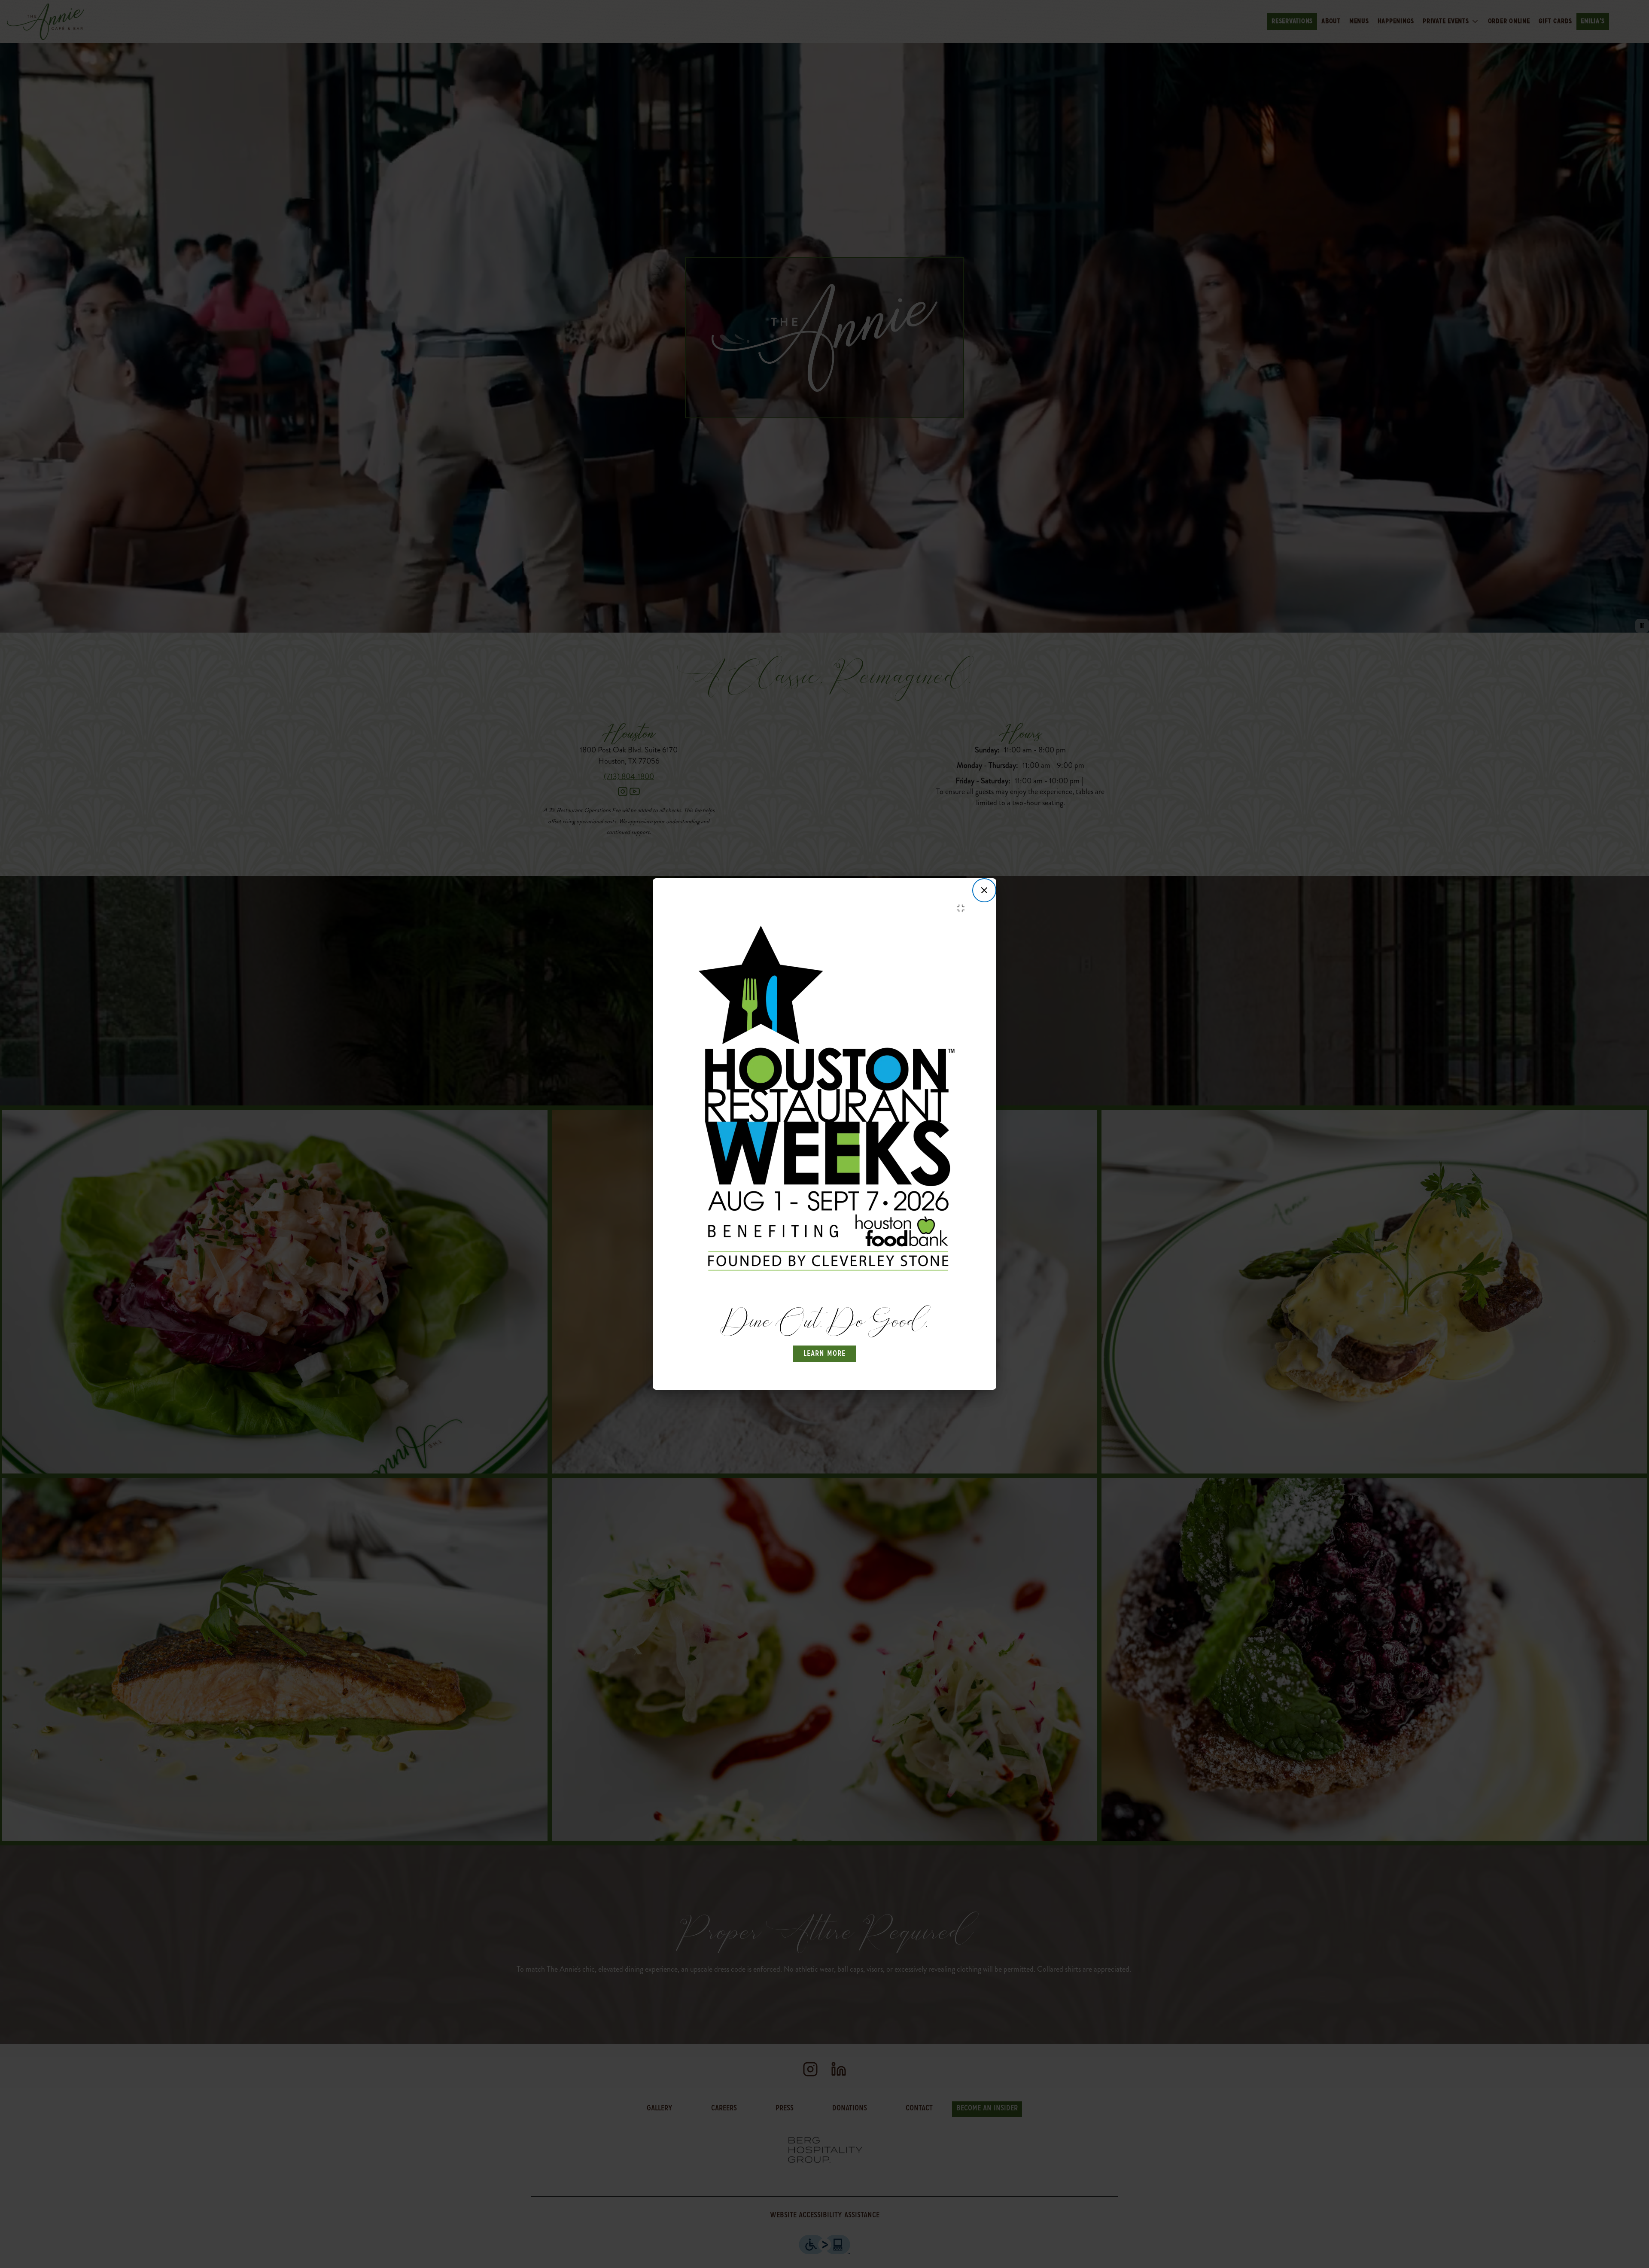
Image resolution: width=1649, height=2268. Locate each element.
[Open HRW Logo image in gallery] (963, 908)
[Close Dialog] (984, 890)
